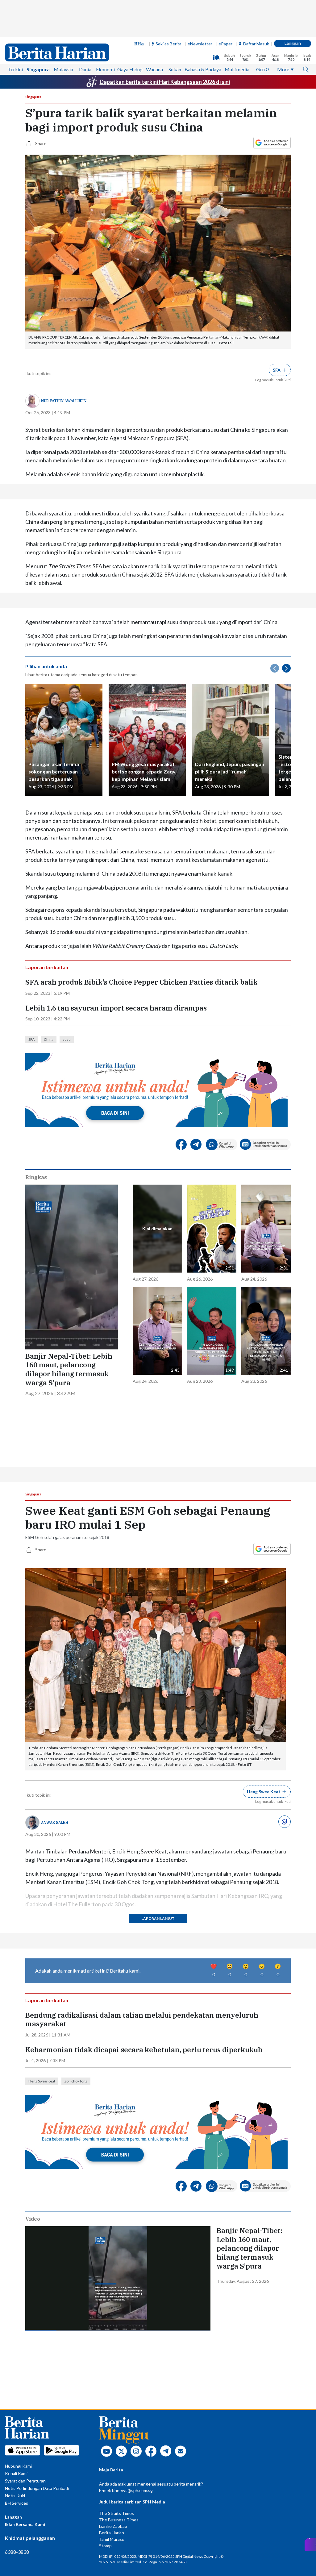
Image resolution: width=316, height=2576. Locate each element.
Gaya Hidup (130, 69)
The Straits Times (116, 2513)
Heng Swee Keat (42, 2081)
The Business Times (119, 2520)
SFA (31, 1039)
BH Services (17, 2503)
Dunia (85, 69)
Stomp (105, 2546)
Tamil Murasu (112, 2539)
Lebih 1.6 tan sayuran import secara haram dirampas (116, 1008)
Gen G (263, 69)
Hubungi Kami (18, 2466)
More (283, 69)
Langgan (293, 43)
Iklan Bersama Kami (25, 2524)
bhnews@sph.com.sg (132, 2490)
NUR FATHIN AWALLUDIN (64, 401)
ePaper (225, 44)
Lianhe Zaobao (113, 2526)
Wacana (154, 69)
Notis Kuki (15, 2496)
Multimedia (237, 69)
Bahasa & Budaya (203, 69)
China (49, 1039)
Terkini (15, 69)
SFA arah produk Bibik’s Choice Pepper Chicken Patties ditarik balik (141, 982)
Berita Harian (112, 2533)
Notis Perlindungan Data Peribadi (37, 2488)
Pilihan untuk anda (46, 666)
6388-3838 (17, 2552)
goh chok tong (76, 2081)
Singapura (38, 69)
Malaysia (63, 69)
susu (67, 1039)
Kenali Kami (16, 2473)
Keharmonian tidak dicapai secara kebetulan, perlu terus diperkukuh (144, 2050)
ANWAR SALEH (55, 1822)
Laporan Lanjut (158, 1918)
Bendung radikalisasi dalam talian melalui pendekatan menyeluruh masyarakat (142, 2020)
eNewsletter (200, 44)
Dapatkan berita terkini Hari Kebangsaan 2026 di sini (165, 82)
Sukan (175, 69)
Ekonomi (105, 69)
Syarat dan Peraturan (25, 2481)
